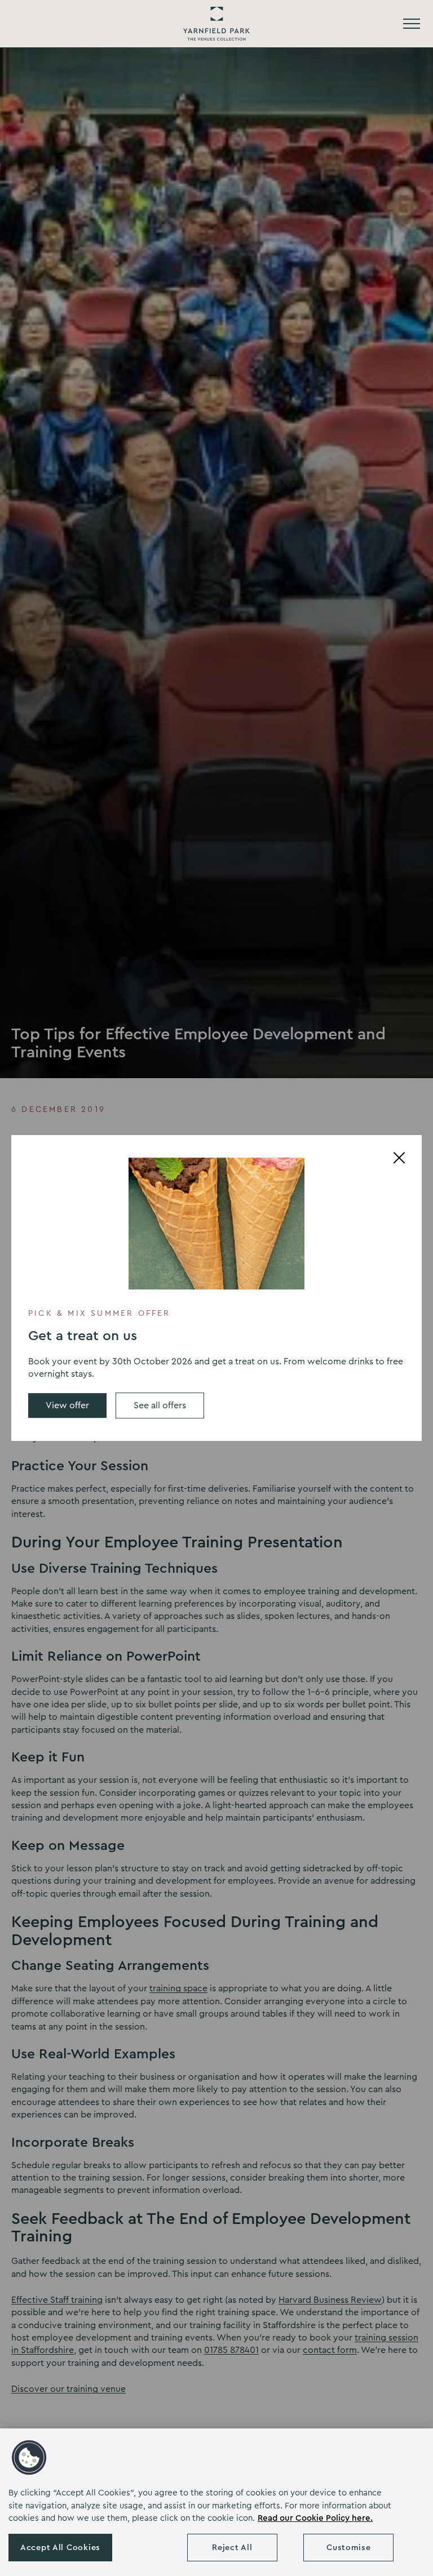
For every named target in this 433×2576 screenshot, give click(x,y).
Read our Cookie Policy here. (315, 2518)
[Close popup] (399, 1158)
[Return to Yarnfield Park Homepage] (216, 24)
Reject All (232, 2548)
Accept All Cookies (60, 2548)
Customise (348, 2548)
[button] (29, 2458)
